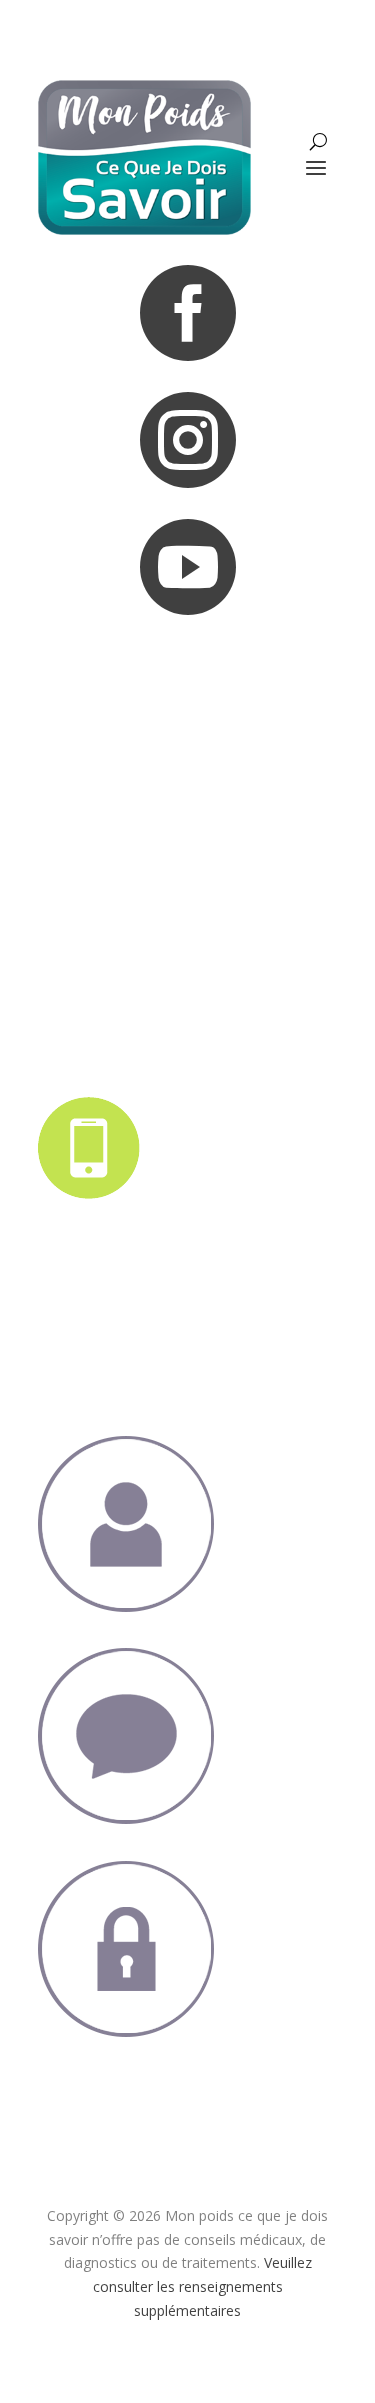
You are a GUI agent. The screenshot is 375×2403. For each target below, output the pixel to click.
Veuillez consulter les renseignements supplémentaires (202, 2286)
